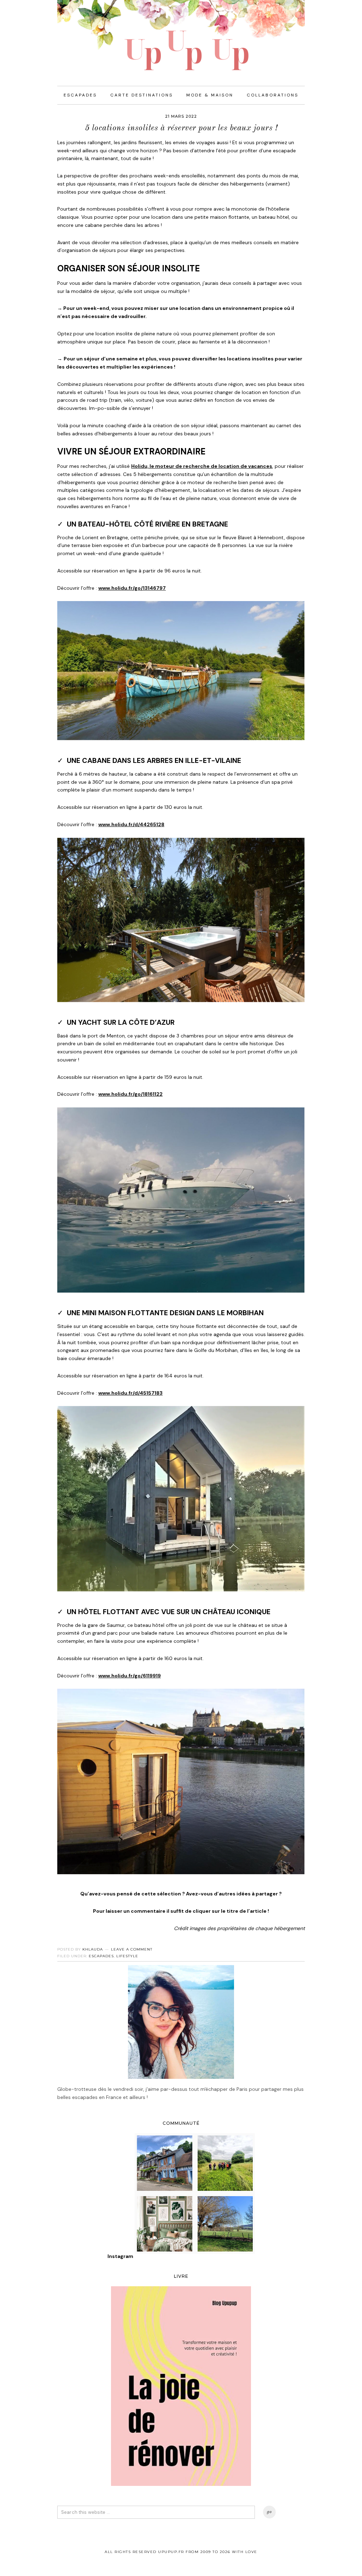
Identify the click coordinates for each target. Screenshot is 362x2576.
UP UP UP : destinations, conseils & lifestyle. (181, 35)
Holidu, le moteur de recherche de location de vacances (202, 466)
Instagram (120, 2256)
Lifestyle (127, 1956)
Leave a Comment (132, 1949)
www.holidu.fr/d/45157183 (130, 1393)
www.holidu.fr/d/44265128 (131, 824)
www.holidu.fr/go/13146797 (132, 588)
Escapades (101, 1956)
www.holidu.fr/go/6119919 (130, 1676)
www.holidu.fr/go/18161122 (130, 1094)
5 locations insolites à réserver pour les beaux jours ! (181, 128)
